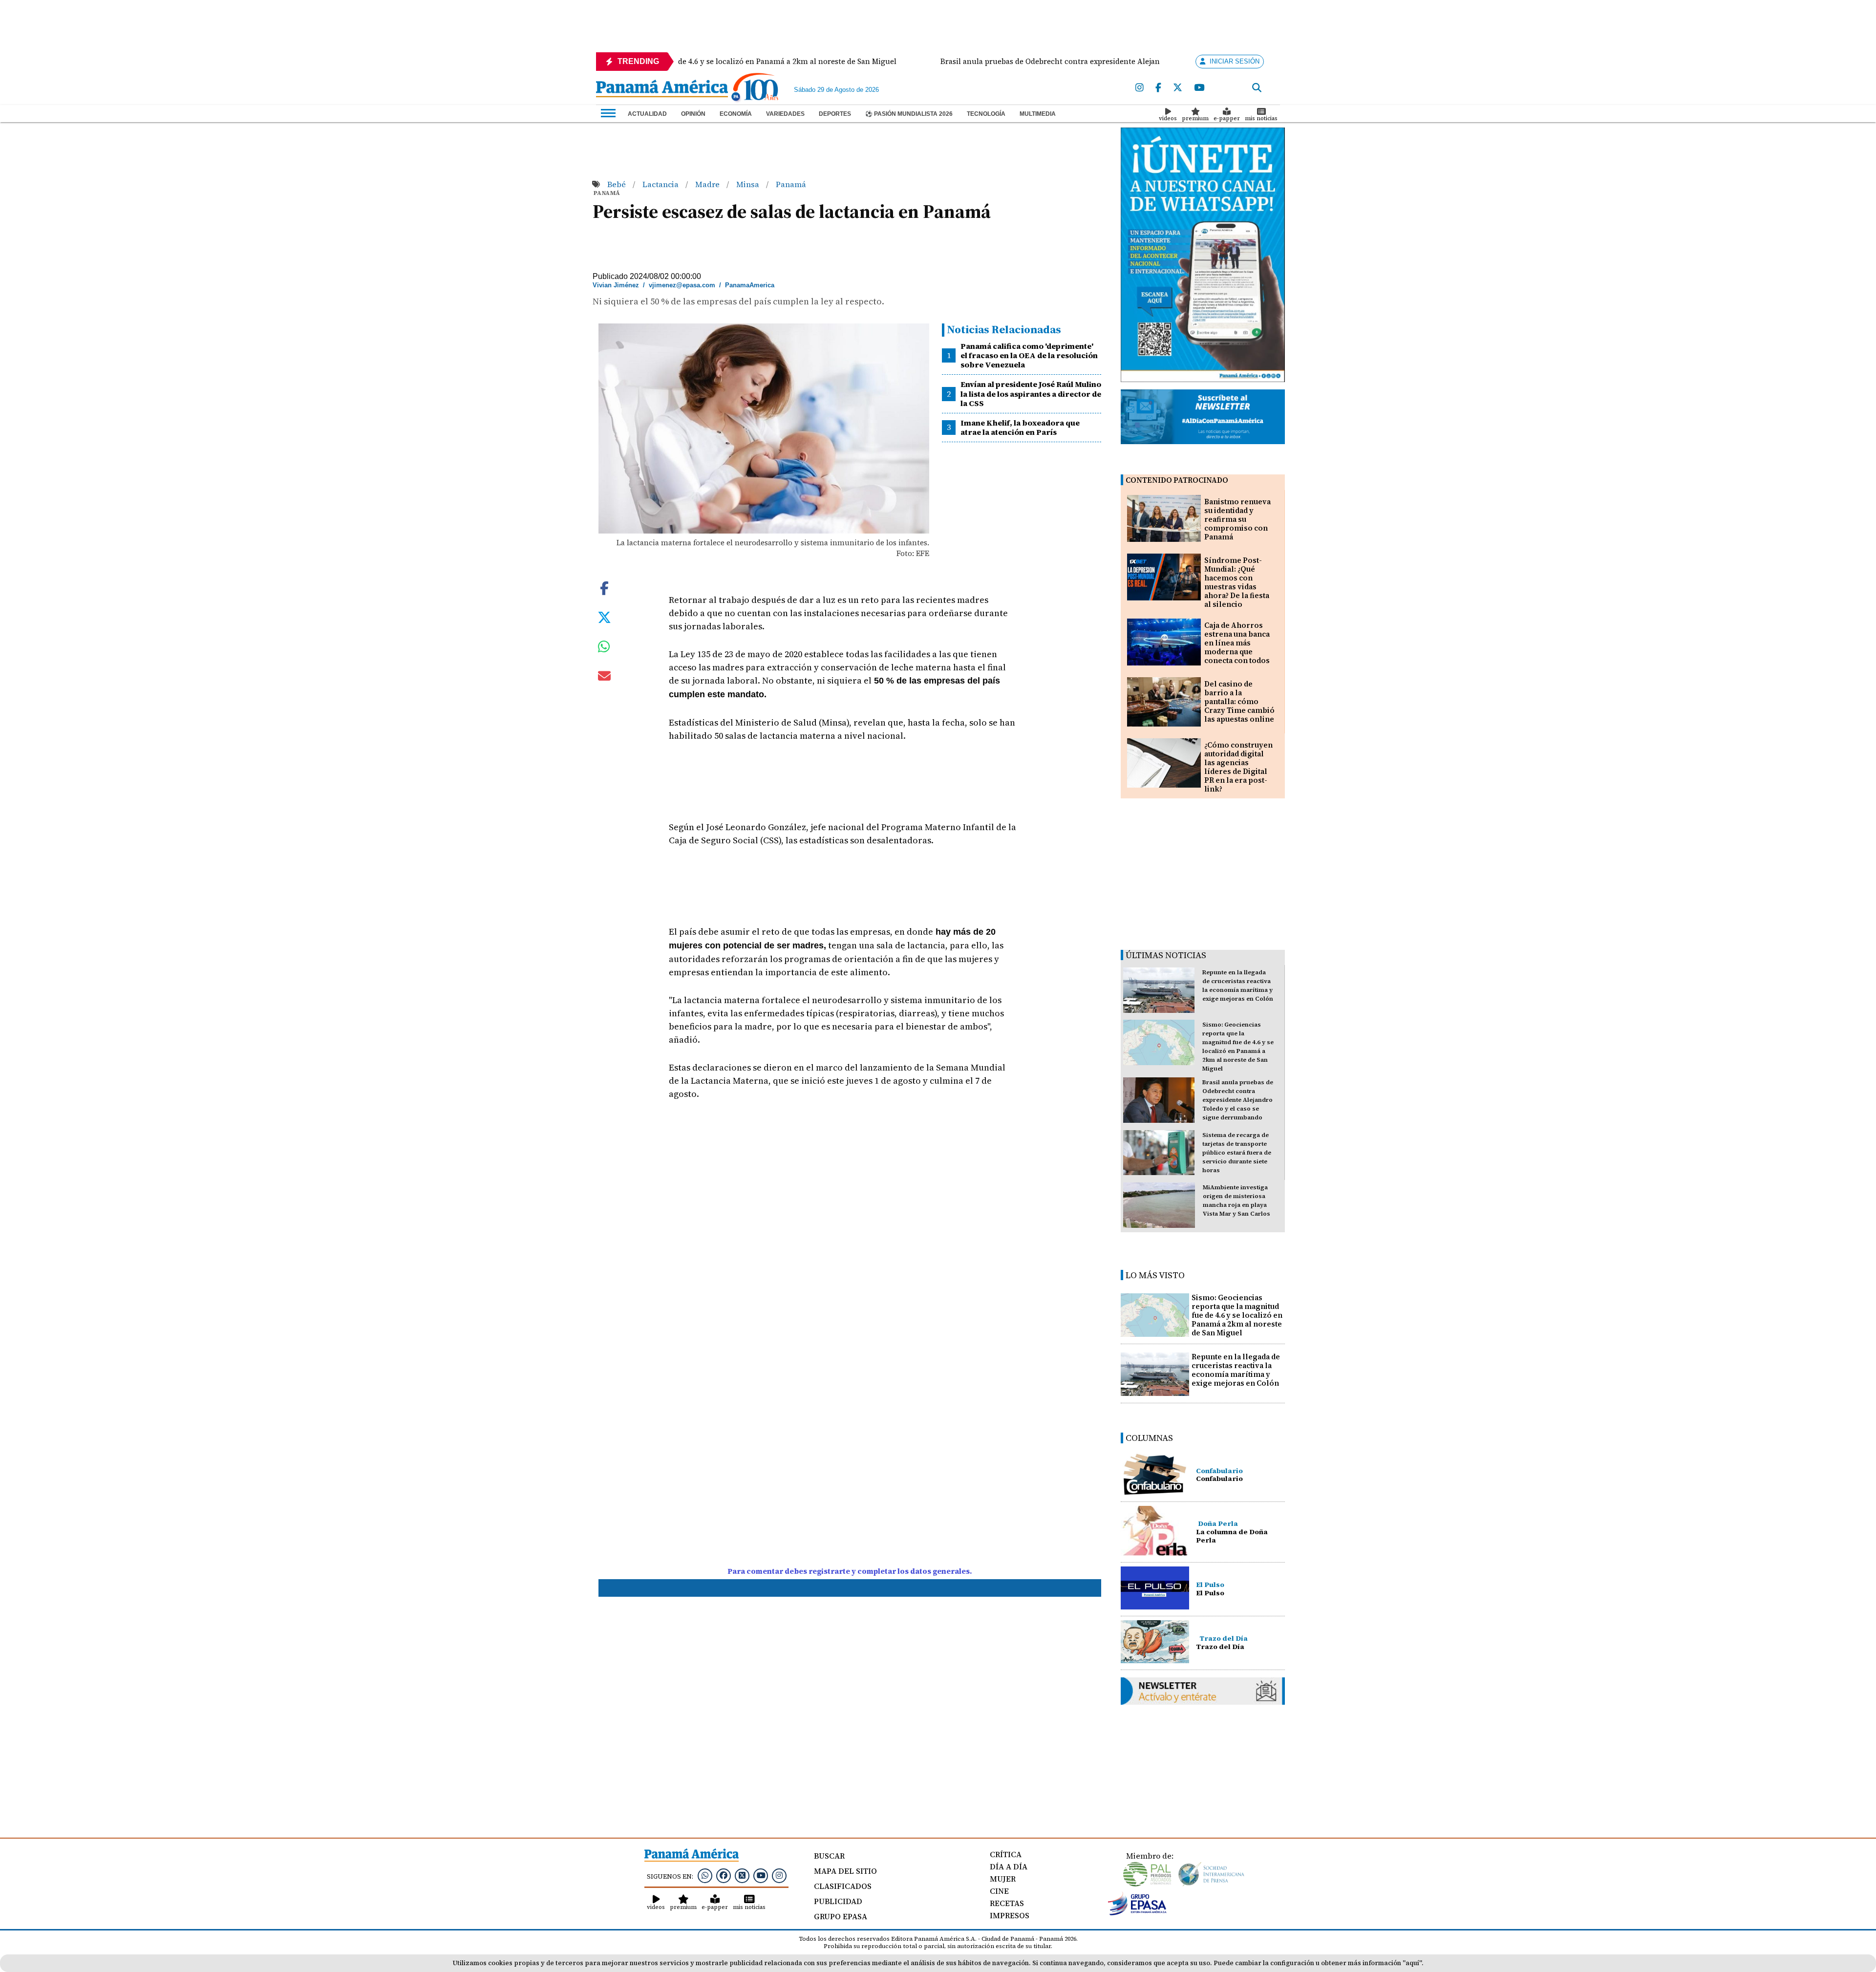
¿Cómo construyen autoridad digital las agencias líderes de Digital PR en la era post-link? (1238, 767)
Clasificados (843, 1886)
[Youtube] (1199, 88)
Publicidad (838, 1901)
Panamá (791, 184)
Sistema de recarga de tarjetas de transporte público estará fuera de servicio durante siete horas (1237, 1153)
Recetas (1007, 1903)
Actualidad (647, 114)
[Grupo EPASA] (1137, 1913)
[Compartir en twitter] (604, 617)
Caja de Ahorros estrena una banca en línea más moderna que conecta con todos (1237, 643)
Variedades (785, 114)
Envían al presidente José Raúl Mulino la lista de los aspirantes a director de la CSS (1031, 393)
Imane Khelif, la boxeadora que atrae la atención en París (1020, 427)
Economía (736, 114)
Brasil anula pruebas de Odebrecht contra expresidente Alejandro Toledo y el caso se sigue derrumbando (1238, 1100)
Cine (999, 1891)
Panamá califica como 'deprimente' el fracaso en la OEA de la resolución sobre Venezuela (1029, 355)
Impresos (1010, 1915)
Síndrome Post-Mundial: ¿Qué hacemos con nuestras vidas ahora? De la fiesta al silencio (1237, 582)
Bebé (618, 184)
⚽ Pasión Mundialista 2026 (909, 114)
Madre (708, 184)
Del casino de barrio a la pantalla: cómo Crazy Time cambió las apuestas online (1239, 701)
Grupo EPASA (841, 1916)
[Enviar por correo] (604, 678)
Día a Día (1009, 1866)
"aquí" (1412, 1963)
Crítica (1006, 1854)
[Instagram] (1140, 88)
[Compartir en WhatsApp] (604, 649)
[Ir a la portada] (662, 89)
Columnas (1149, 1438)
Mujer (1003, 1879)
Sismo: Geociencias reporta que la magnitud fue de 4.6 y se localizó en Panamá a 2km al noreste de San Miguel (1237, 1315)
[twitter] (1178, 88)
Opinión (693, 114)
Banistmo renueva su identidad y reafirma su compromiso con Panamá (1237, 519)
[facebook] (1158, 88)
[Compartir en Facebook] (604, 587)
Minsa (749, 184)
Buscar (829, 1856)
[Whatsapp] (705, 1875)
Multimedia (1038, 114)
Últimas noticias (1166, 955)
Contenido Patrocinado (1177, 480)
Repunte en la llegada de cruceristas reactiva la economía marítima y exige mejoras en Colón (1236, 1370)
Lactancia (661, 184)
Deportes (835, 114)
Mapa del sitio (845, 1871)
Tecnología (986, 114)
